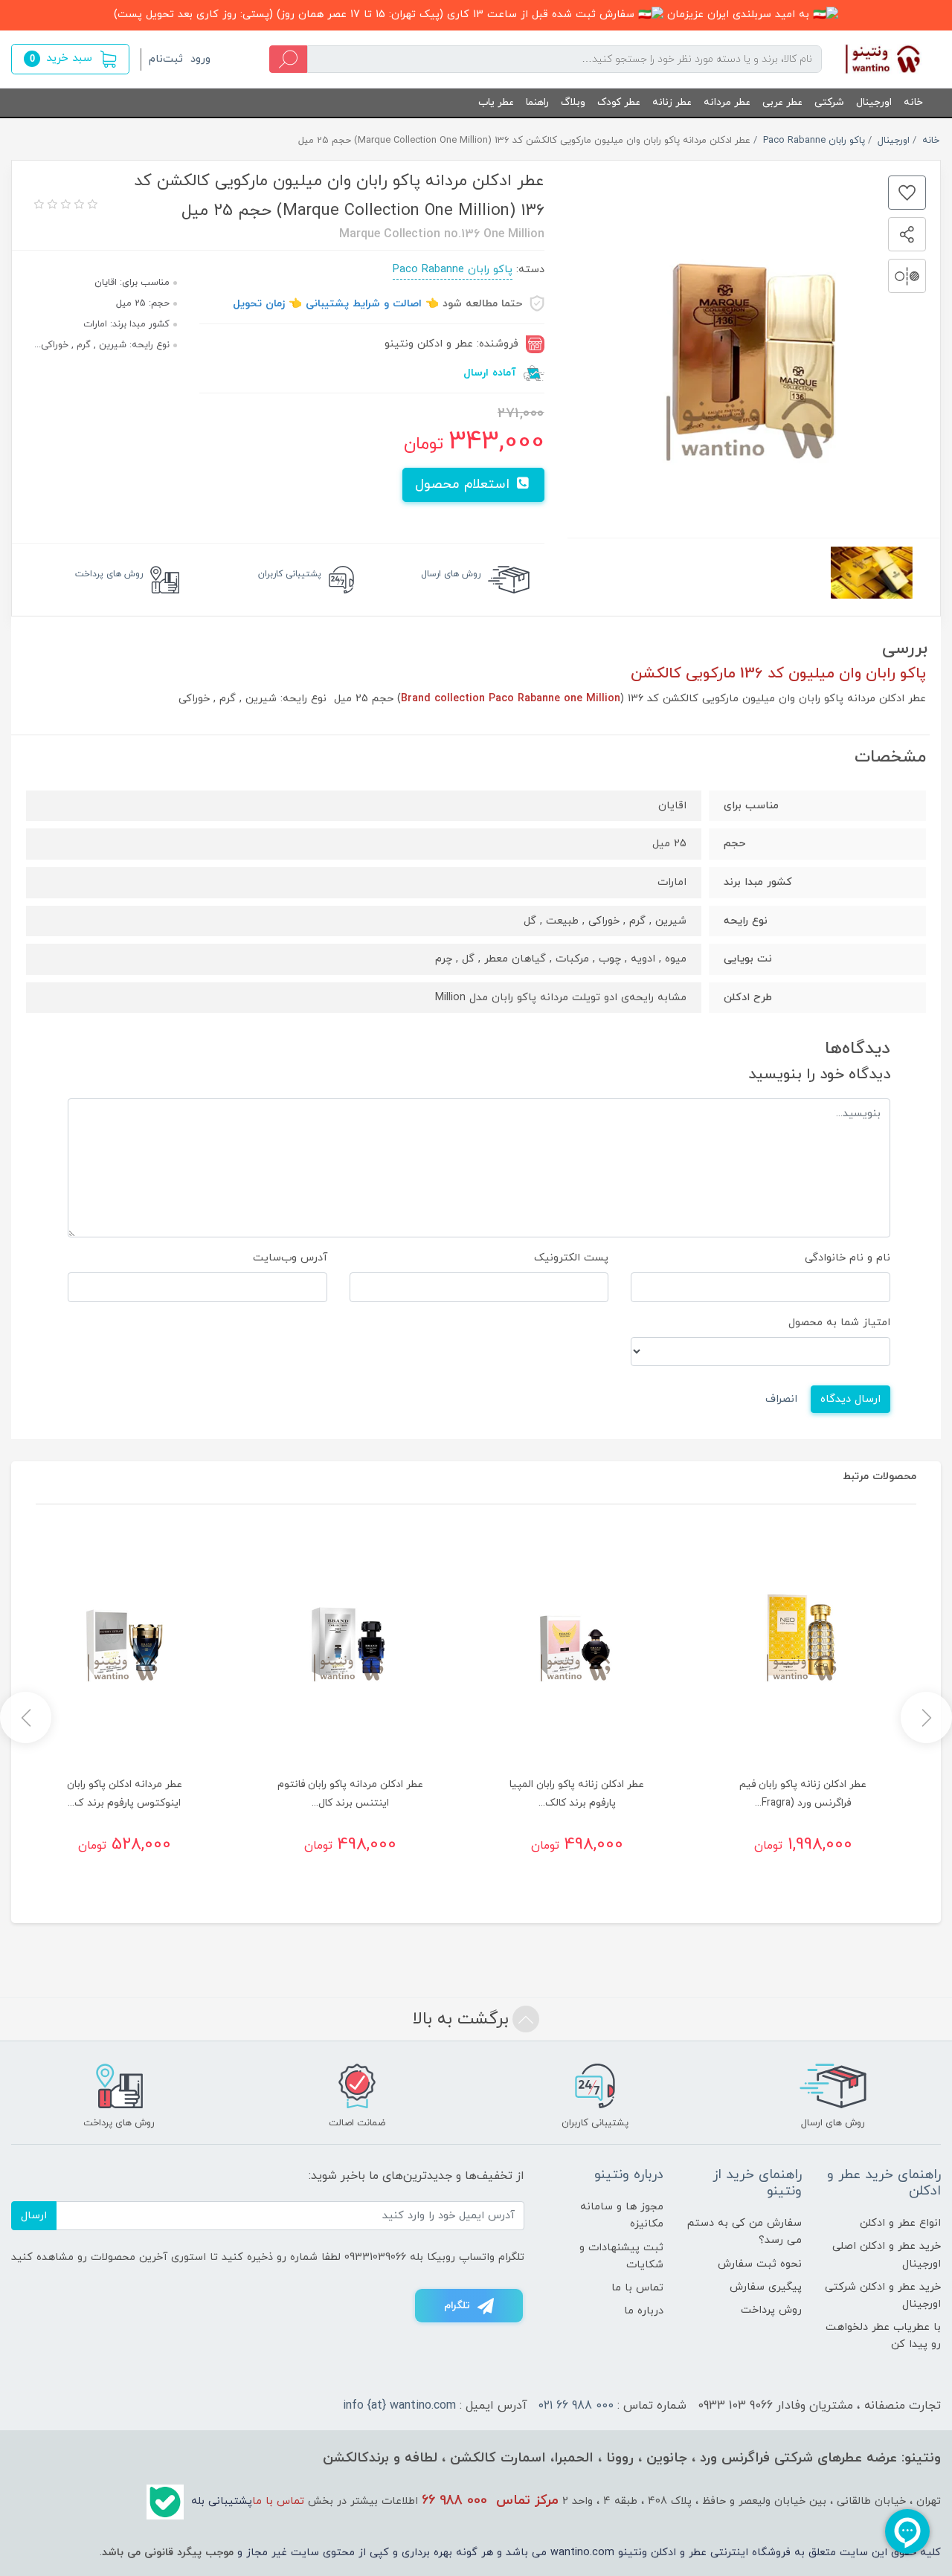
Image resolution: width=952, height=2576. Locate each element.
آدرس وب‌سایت (290, 1258)
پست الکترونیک (571, 1258)
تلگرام (457, 2306)
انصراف (781, 1399)
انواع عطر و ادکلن (900, 2223)
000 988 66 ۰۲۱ (576, 2406)
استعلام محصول (464, 484)
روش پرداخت (771, 2310)
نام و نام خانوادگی (848, 1258)
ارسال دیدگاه (850, 1399)
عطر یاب (496, 102)
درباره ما (644, 2311)
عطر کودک (619, 102)
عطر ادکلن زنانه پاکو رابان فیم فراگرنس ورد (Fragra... (803, 1794)
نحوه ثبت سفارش (760, 2264)
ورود (200, 59)
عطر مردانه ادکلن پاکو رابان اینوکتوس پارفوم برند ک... (125, 1794)
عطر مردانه (727, 102)
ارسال (34, 2216)
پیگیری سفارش (766, 2287)
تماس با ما (637, 2288)
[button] (70, 59)
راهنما (537, 102)
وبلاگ (573, 102)
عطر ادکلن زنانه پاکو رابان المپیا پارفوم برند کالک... (577, 1794)
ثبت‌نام (166, 59)
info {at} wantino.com (399, 2406)
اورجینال (874, 102)
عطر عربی (782, 102)
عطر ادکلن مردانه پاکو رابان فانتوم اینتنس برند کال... (350, 1794)
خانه (913, 102)
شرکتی (829, 102)
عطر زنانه (672, 102)
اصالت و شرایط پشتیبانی (364, 304)
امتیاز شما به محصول (839, 1323)
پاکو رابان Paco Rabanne (453, 270)
